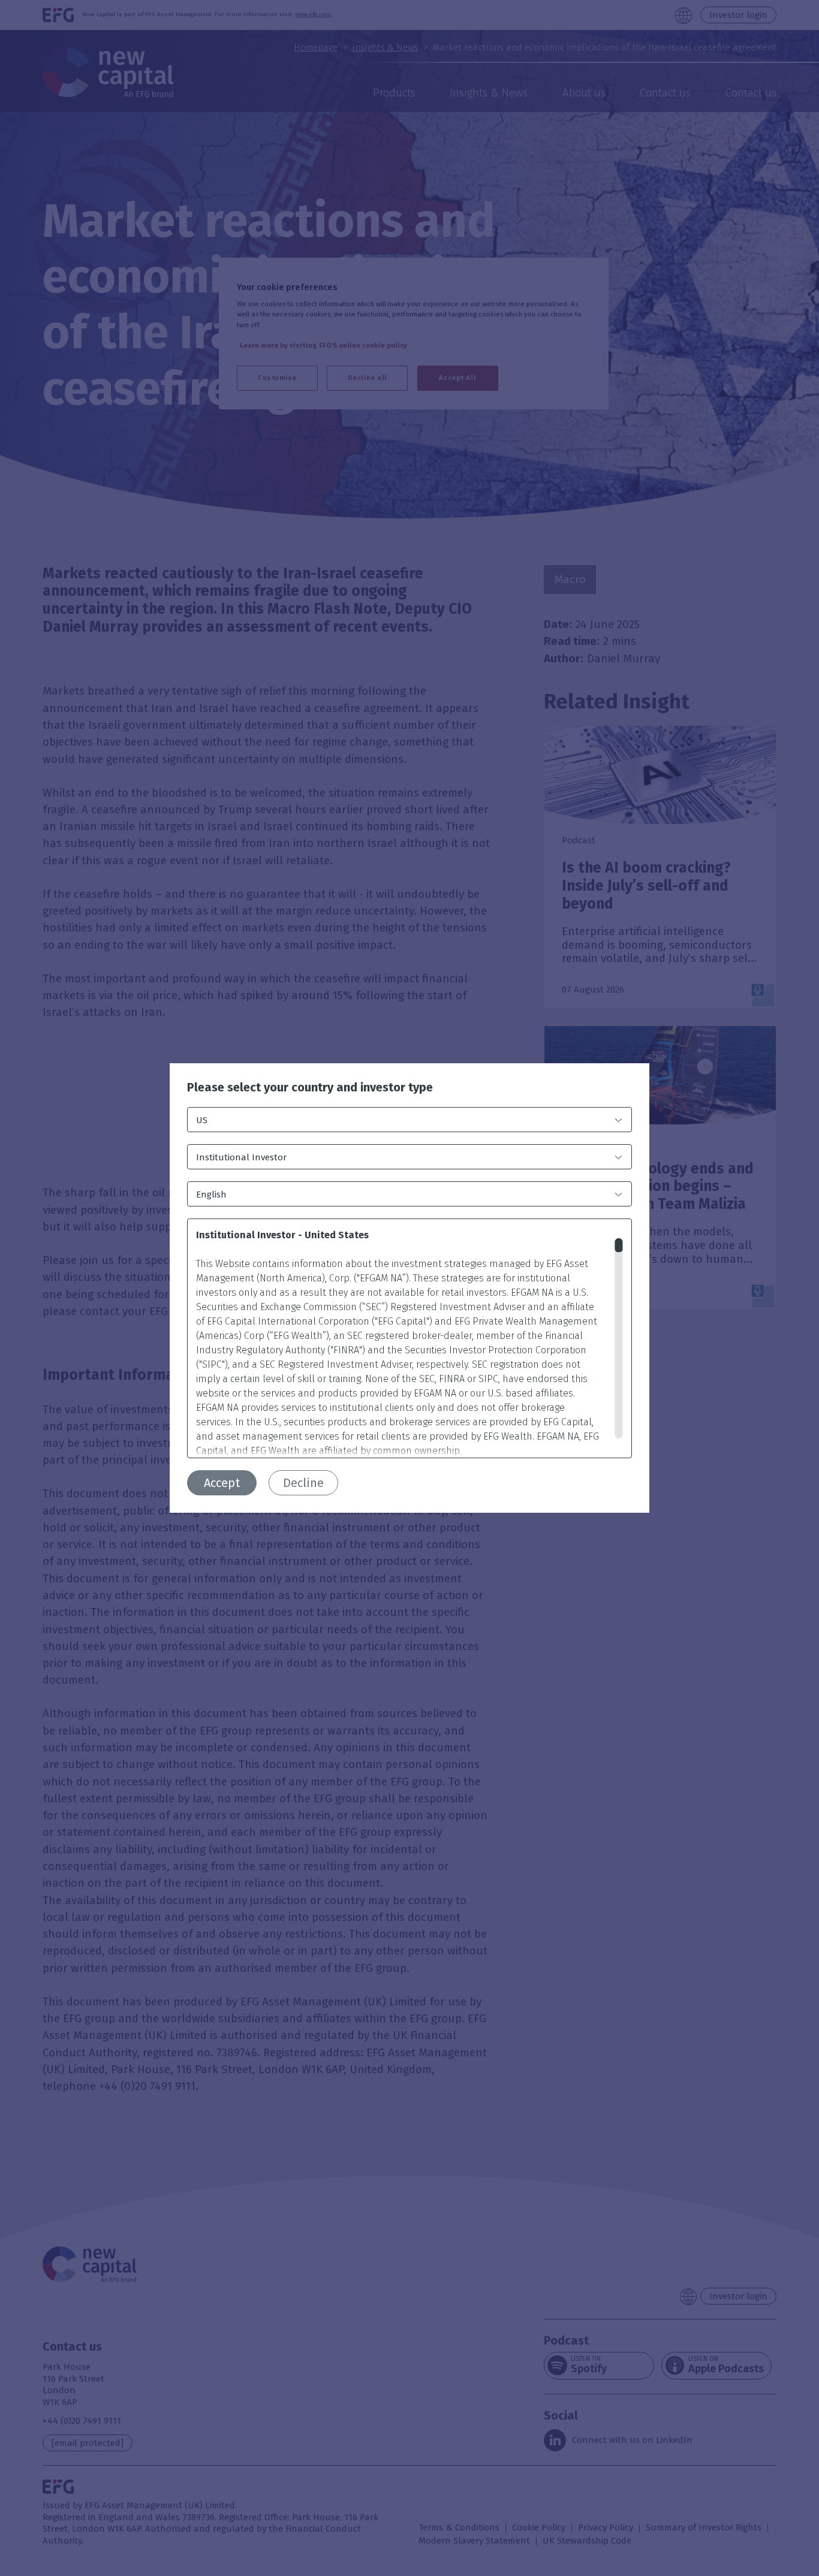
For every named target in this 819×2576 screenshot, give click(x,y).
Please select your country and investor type (310, 1088)
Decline (303, 1483)
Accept (222, 1483)
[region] (409, 1338)
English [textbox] (211, 1195)
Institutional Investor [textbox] (241, 1157)
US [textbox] (202, 1120)
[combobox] (409, 1120)
